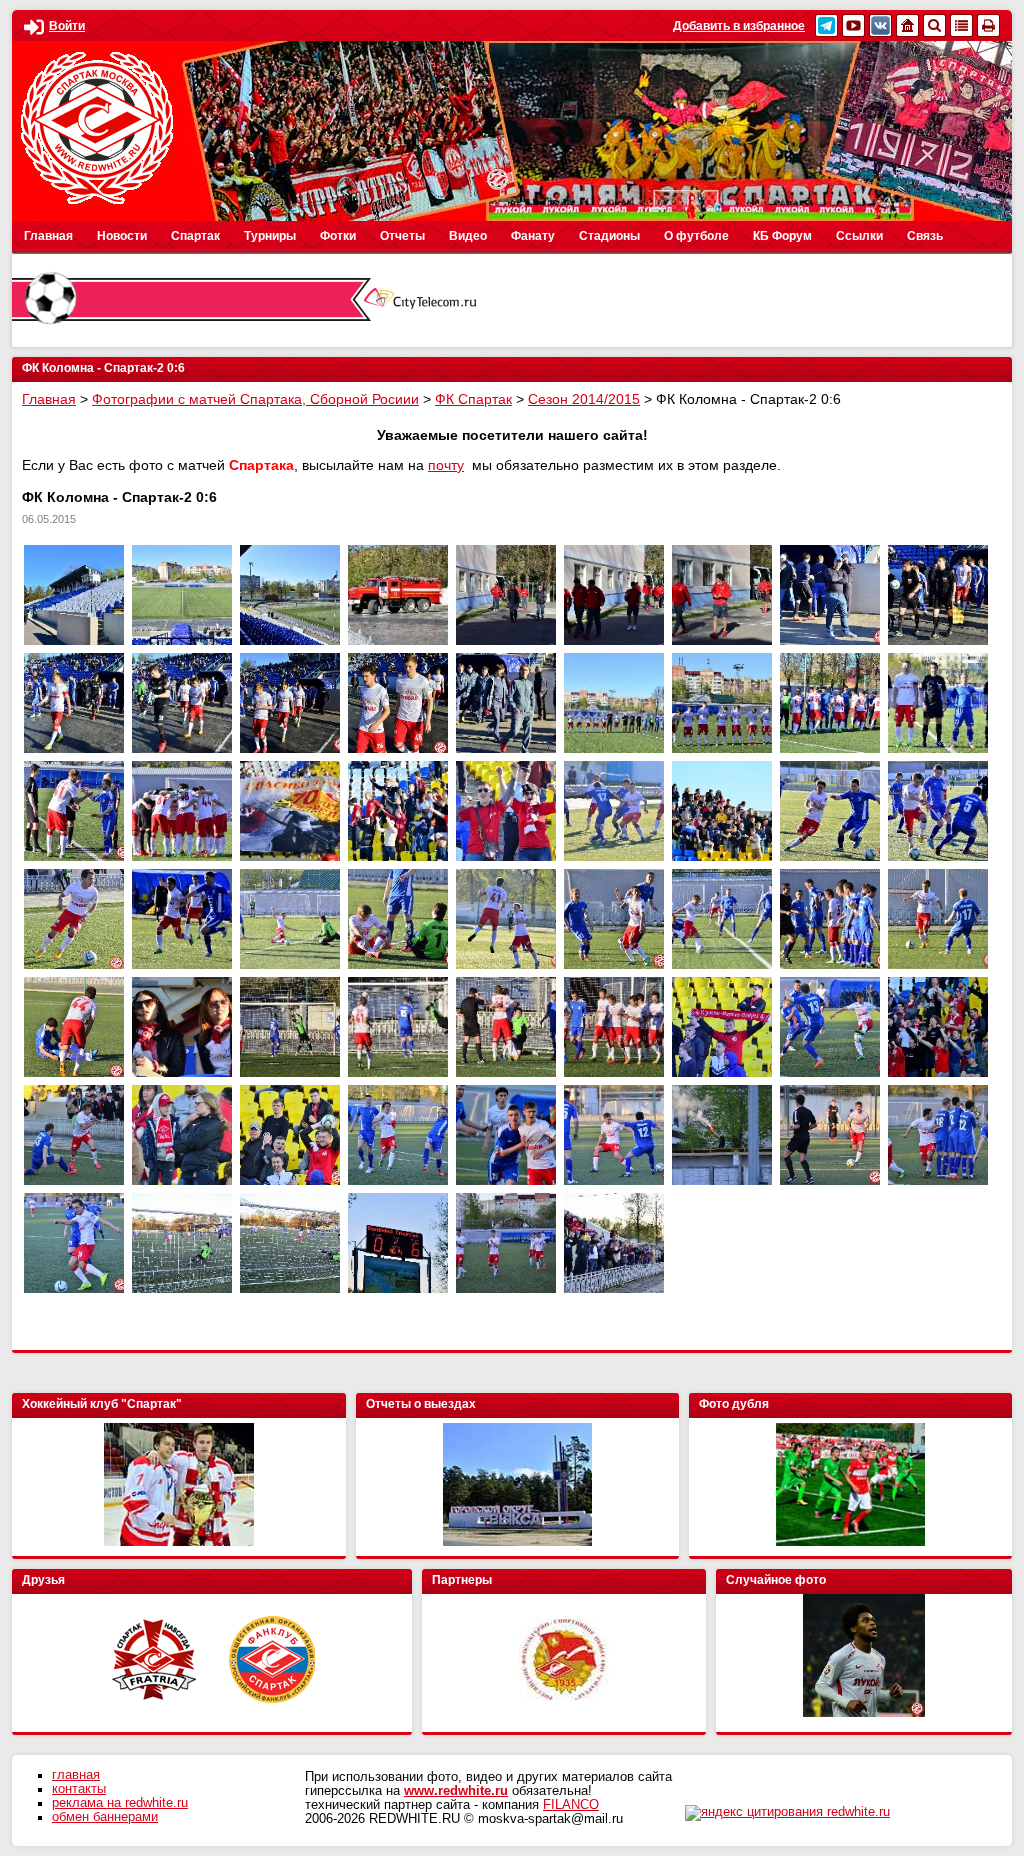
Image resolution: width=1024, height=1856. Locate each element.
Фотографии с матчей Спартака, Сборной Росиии (255, 399)
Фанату (533, 236)
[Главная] (907, 25)
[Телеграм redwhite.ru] (826, 25)
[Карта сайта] (961, 25)
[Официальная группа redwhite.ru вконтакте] (880, 25)
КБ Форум (782, 236)
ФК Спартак (473, 399)
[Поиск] (934, 25)
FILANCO (571, 1805)
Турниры (270, 236)
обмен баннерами (105, 1817)
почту (446, 465)
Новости (122, 236)
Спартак (195, 236)
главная (76, 1775)
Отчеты (402, 236)
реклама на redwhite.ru (120, 1803)
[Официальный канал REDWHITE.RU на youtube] (853, 25)
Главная (48, 236)
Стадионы (609, 236)
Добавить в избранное (739, 26)
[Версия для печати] (988, 25)
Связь (925, 236)
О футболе (696, 236)
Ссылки (859, 236)
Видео (468, 236)
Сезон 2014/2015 (584, 399)
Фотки (338, 236)
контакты (79, 1789)
